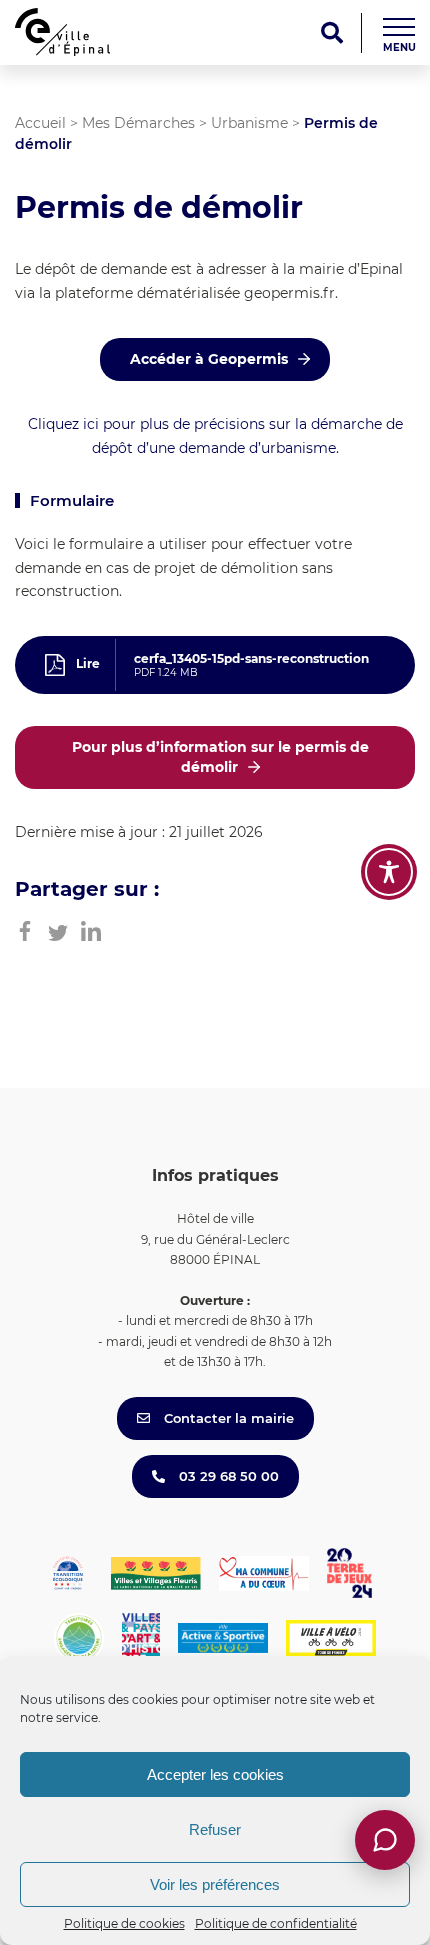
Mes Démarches (138, 123)
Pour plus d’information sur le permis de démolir (220, 757)
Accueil (40, 123)
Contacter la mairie (227, 1418)
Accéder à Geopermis (209, 359)
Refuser (215, 1829)
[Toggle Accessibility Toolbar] (389, 872)
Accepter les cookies (215, 1774)
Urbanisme (249, 123)
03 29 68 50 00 (227, 1476)
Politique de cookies (124, 1923)
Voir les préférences (215, 1884)
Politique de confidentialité (276, 1923)
